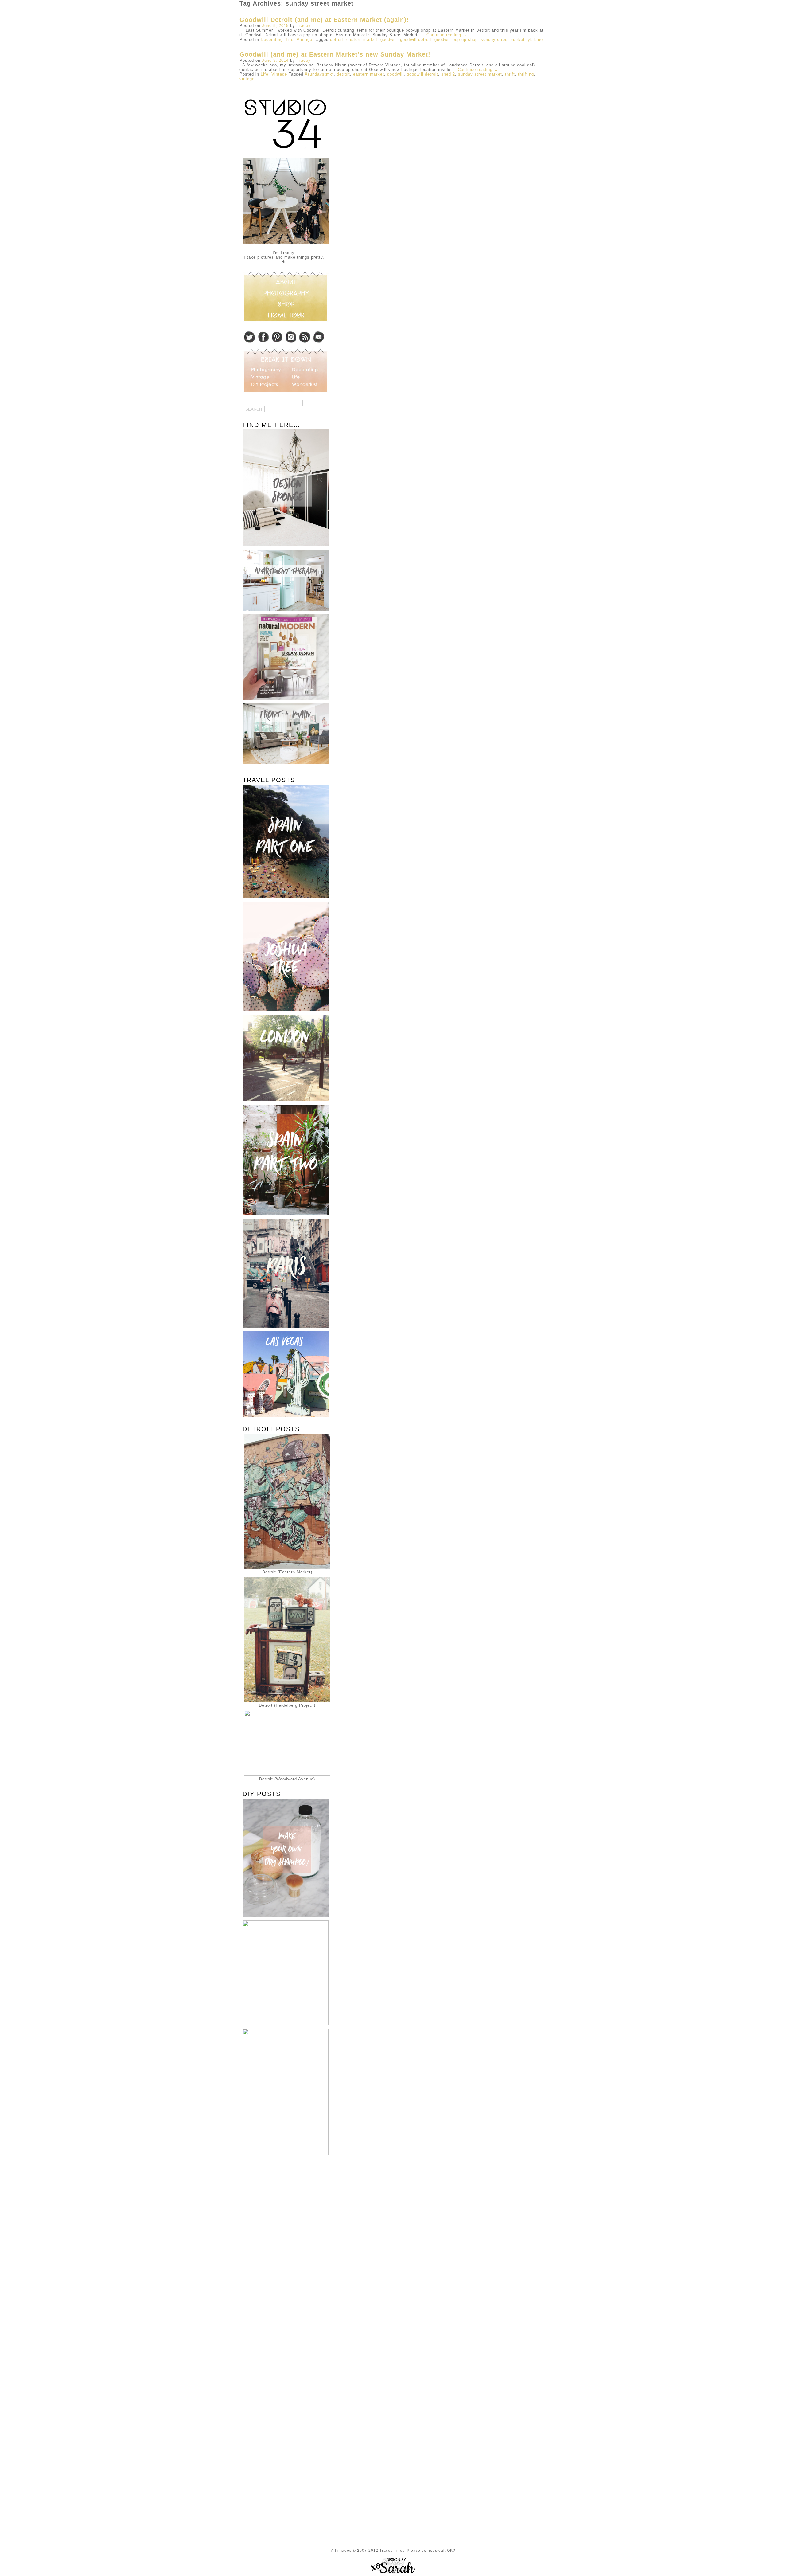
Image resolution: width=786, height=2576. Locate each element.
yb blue (535, 39)
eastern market (362, 39)
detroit (337, 39)
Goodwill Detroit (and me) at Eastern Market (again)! (324, 20)
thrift (510, 74)
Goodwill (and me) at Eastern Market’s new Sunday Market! (335, 54)
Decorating (272, 39)
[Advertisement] (284, 2257)
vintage (247, 79)
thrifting (526, 74)
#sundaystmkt (319, 74)
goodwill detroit (416, 39)
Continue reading (447, 35)
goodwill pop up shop (456, 39)
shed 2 (448, 74)
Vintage (304, 39)
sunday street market (503, 39)
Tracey (304, 26)
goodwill (389, 39)
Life (290, 39)
